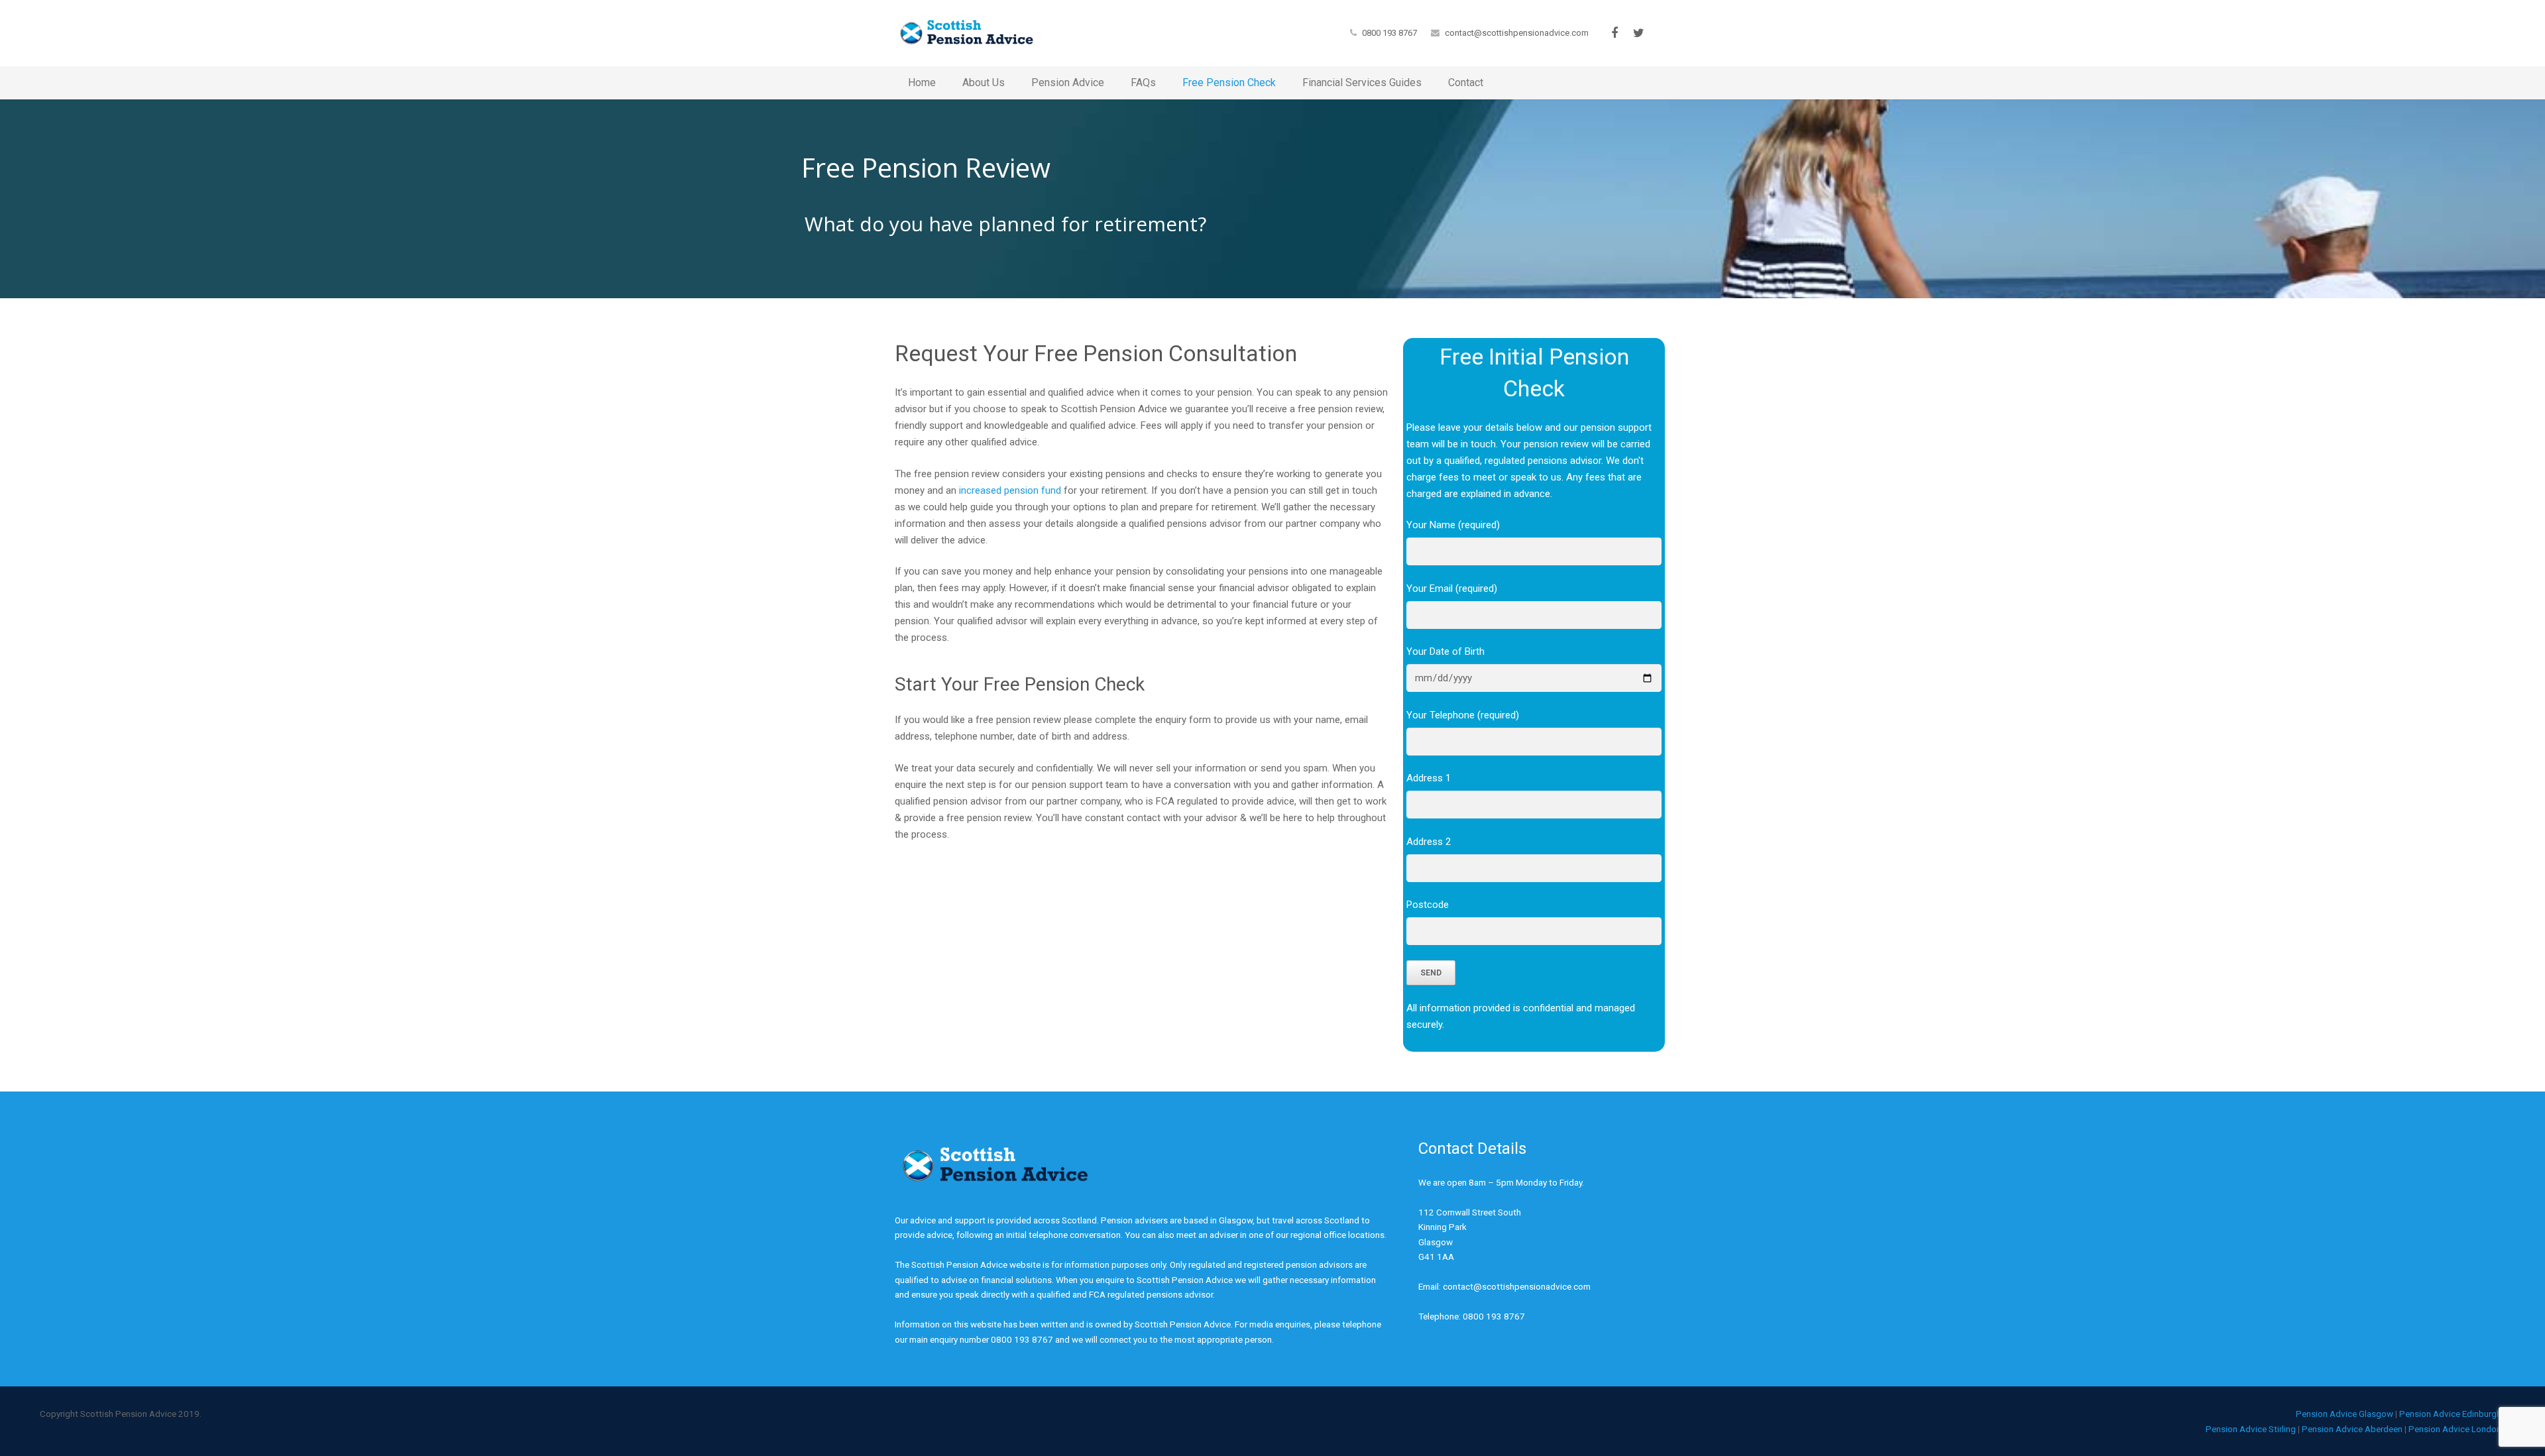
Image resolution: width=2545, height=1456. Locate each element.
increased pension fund (1010, 490)
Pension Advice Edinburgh (2450, 1414)
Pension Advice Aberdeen (2352, 1429)
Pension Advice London (2455, 1429)
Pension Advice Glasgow (2345, 1414)
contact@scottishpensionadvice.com (1517, 33)
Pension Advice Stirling (2251, 1429)
